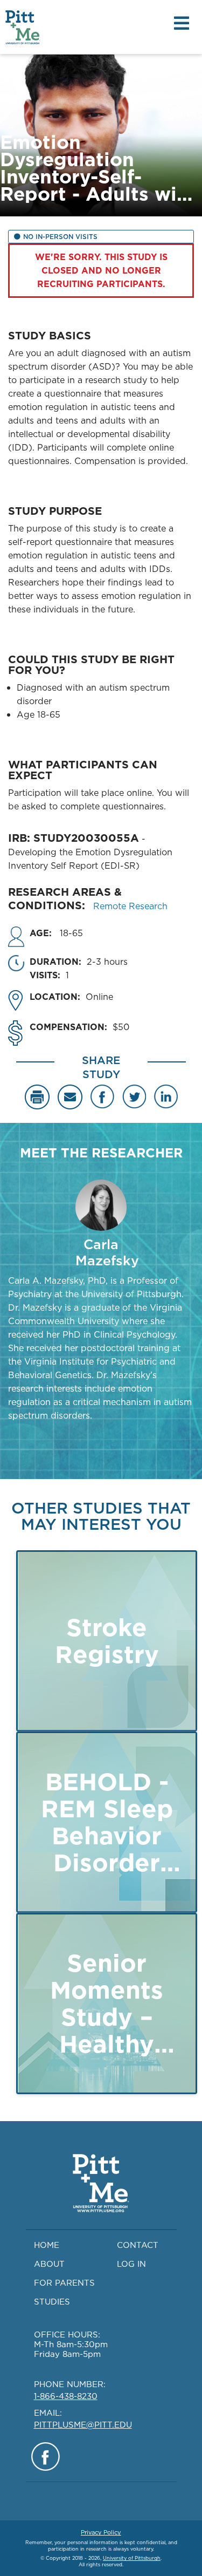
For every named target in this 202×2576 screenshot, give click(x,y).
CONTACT (138, 2245)
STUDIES (52, 2302)
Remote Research (130, 906)
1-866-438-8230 (66, 2396)
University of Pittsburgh (132, 2558)
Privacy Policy (101, 2532)
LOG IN (131, 2264)
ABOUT (49, 2264)
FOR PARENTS (64, 2283)
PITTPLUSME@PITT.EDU (83, 2425)
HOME (47, 2245)
